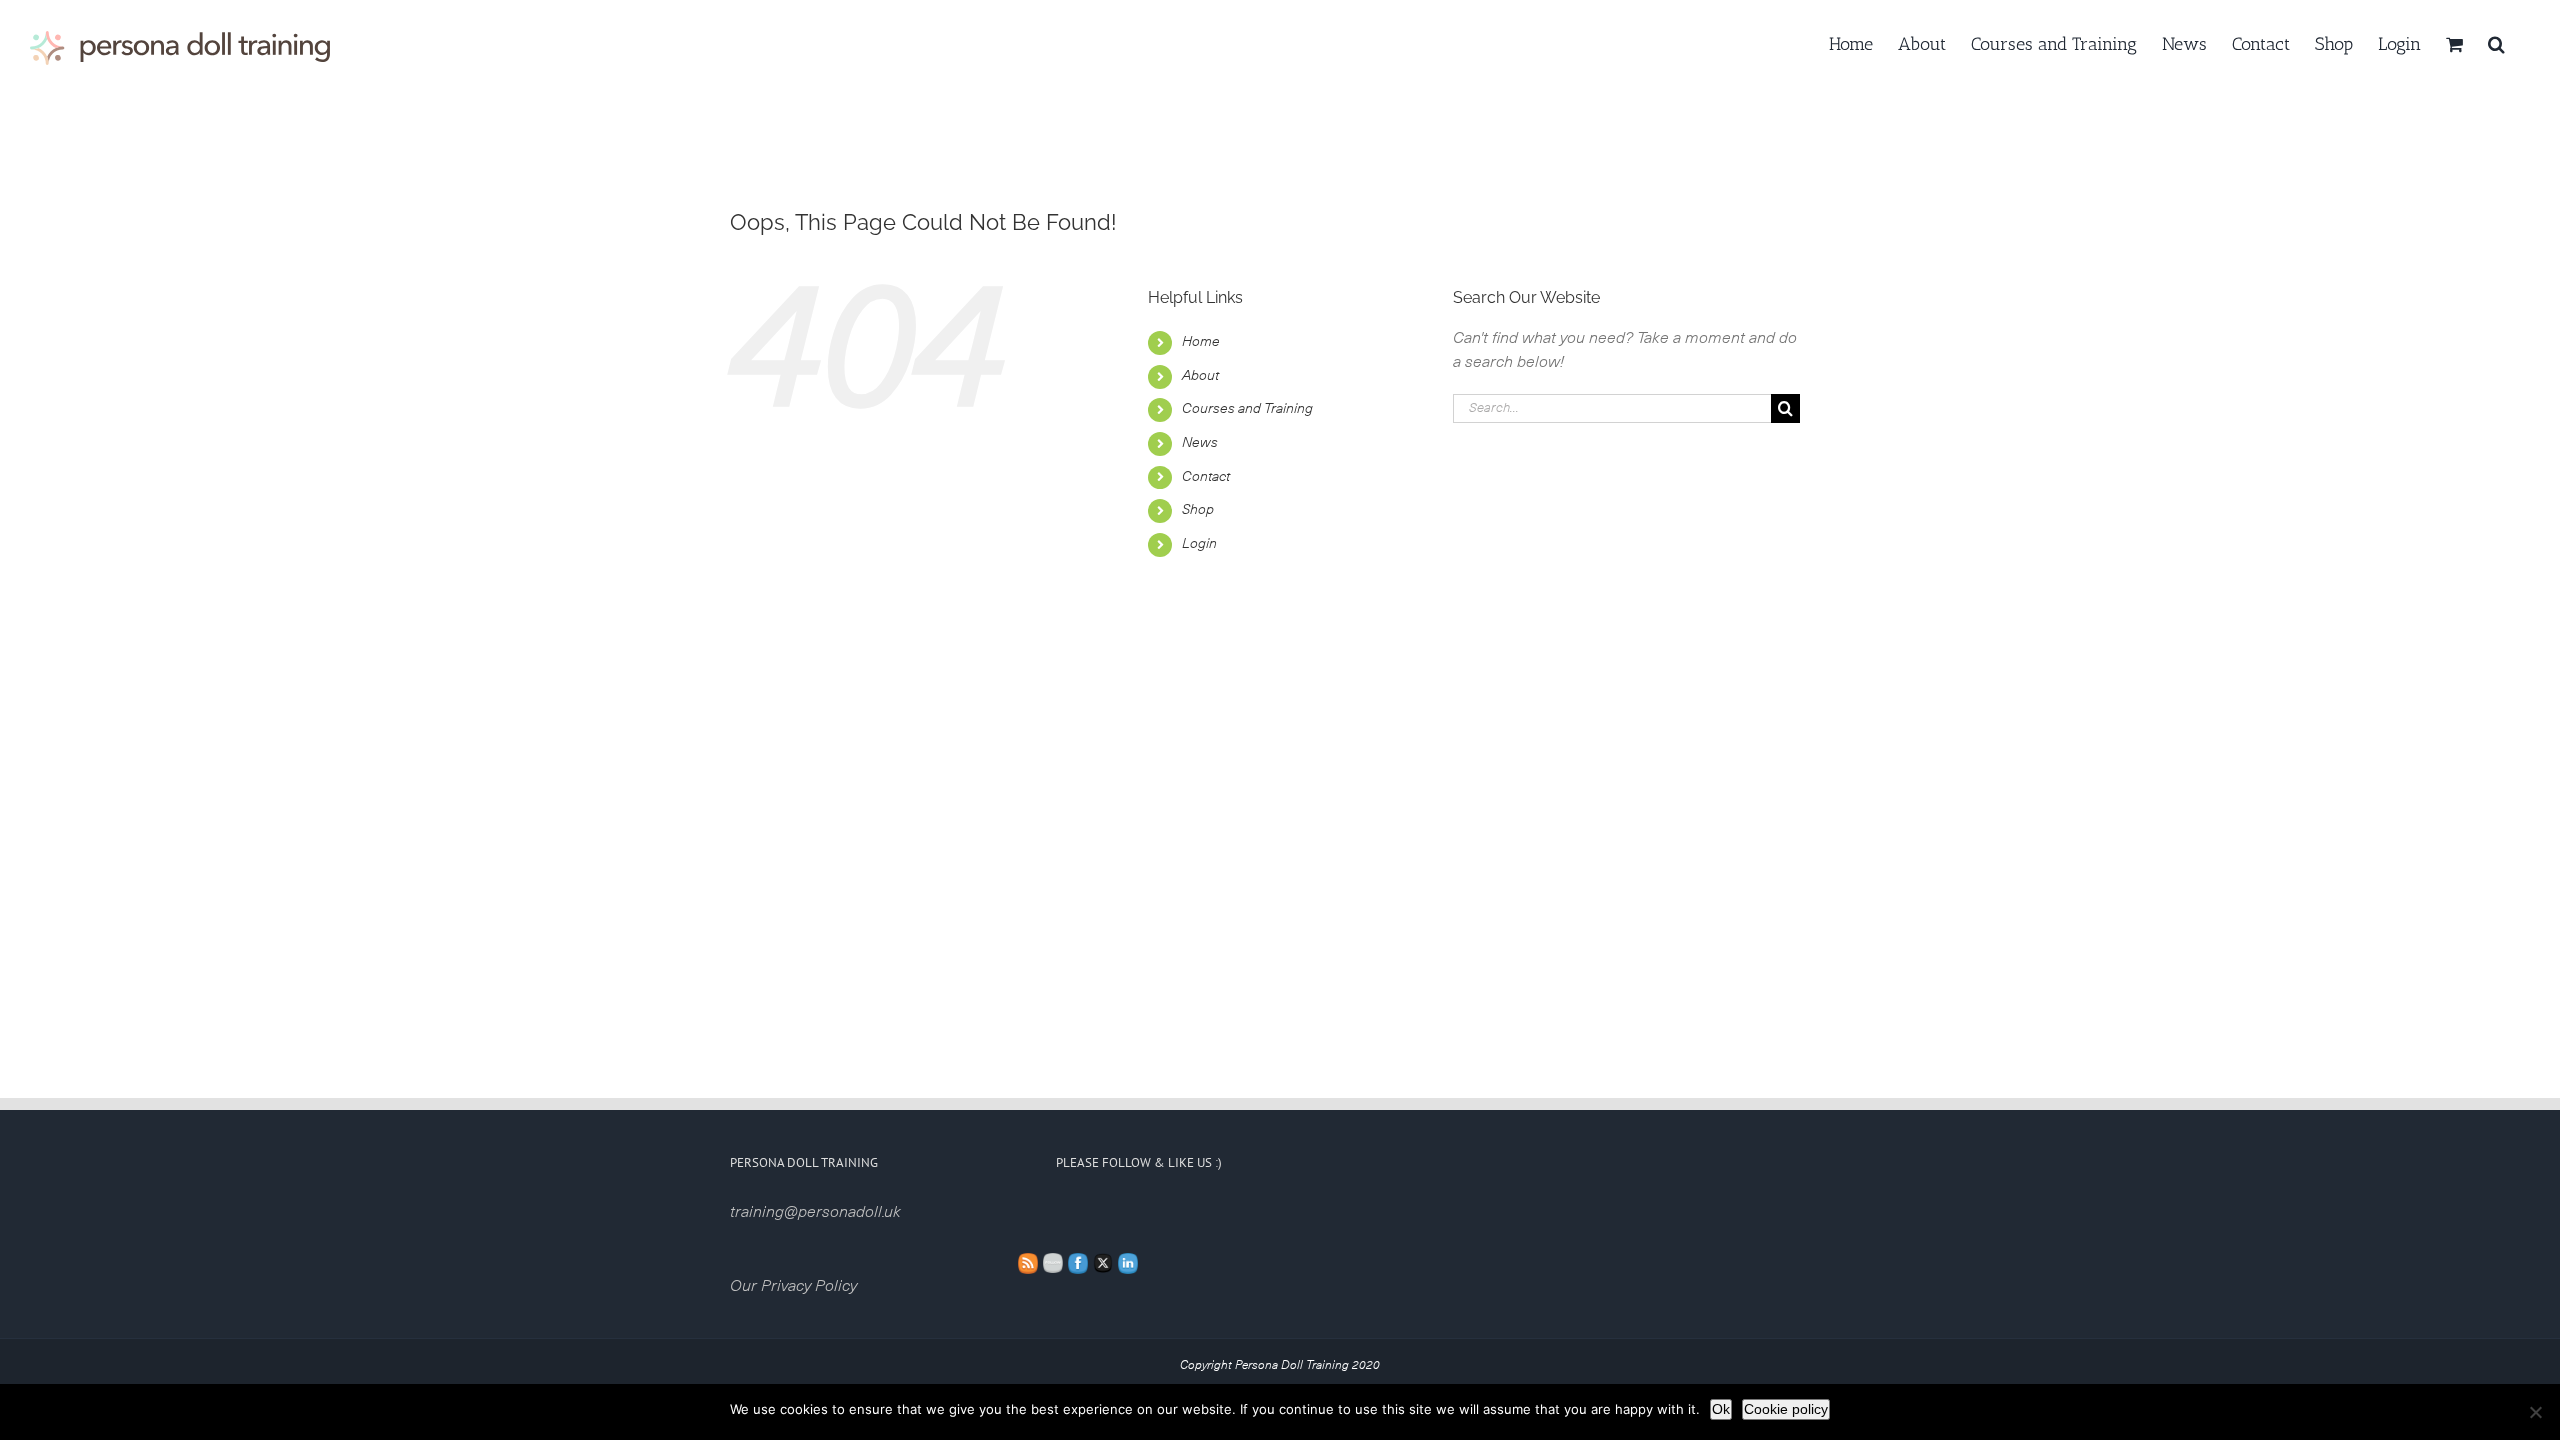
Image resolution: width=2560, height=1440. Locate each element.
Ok (1721, 1409)
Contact (1206, 477)
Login (1199, 544)
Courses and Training (1247, 409)
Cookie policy (1786, 1409)
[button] (2496, 42)
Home (1201, 342)
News (1200, 443)
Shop (1198, 510)
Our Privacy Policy (793, 1286)
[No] (2535, 1412)
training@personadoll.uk (815, 1212)
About (1200, 376)
